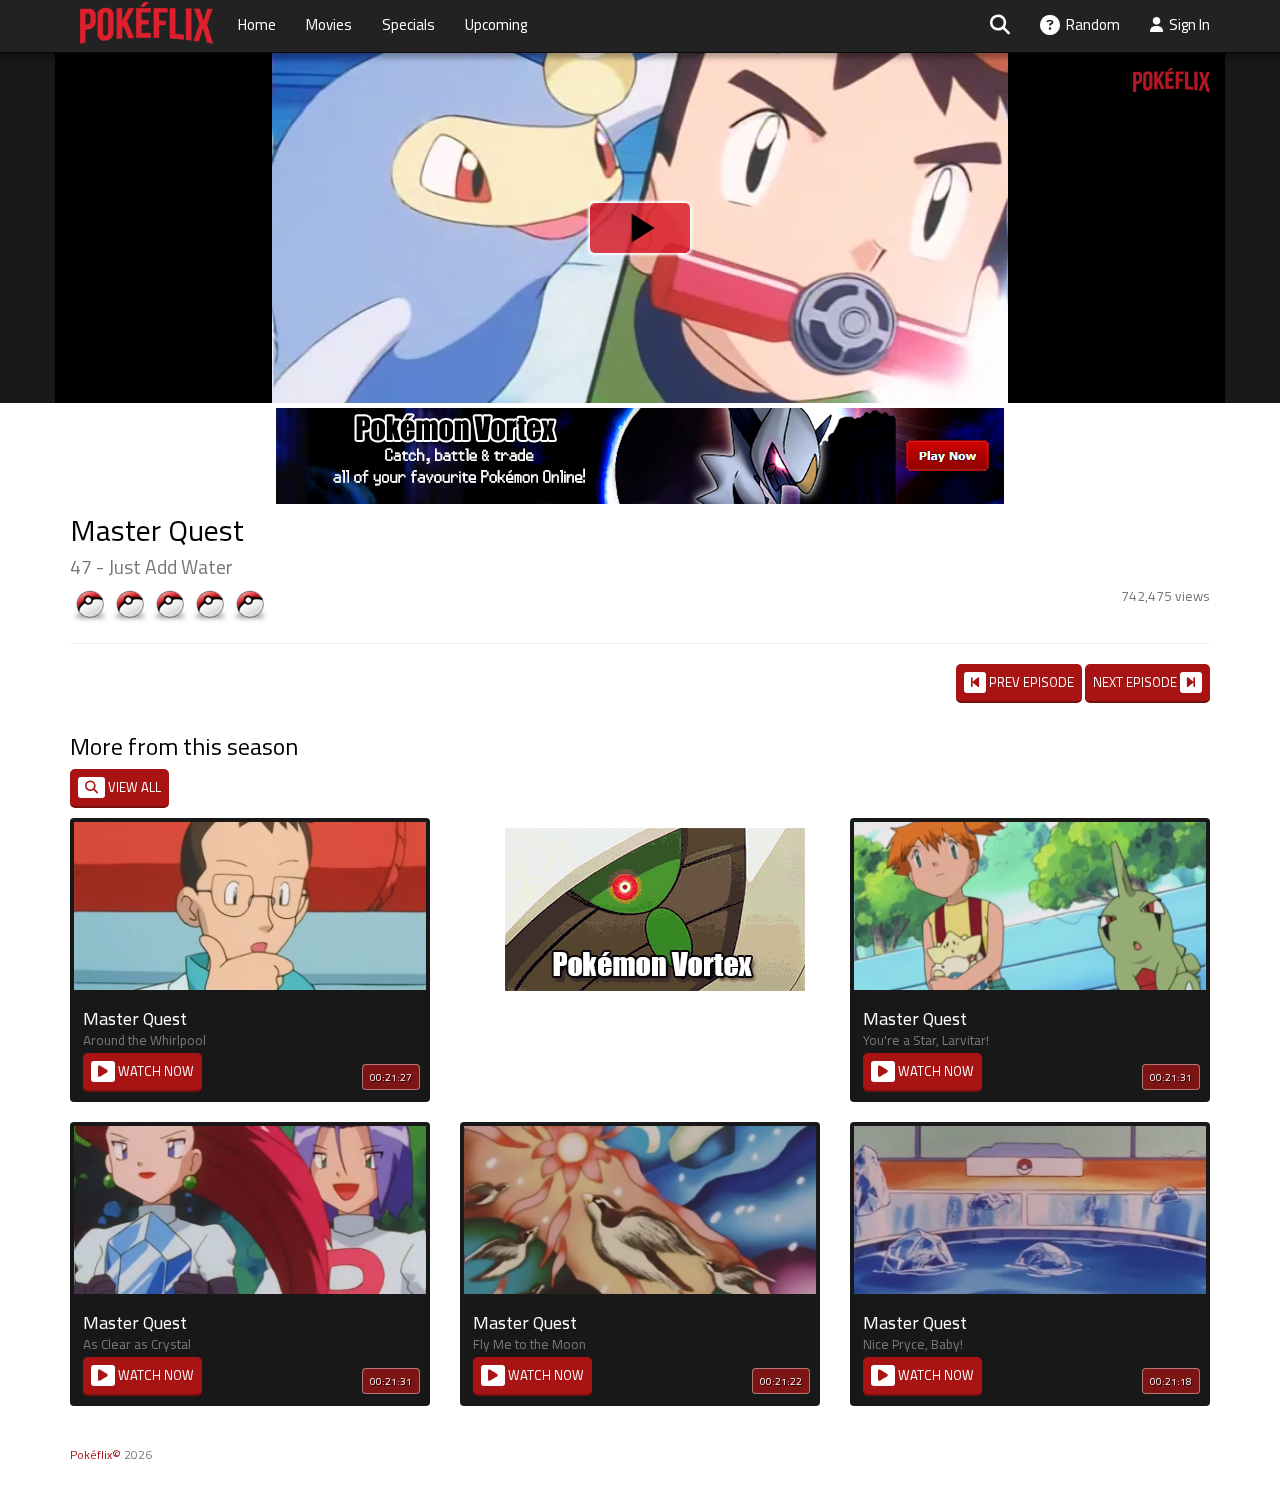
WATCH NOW (154, 1071)
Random (1090, 24)
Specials (408, 24)
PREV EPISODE (1030, 682)
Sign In (1186, 24)
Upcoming (496, 24)
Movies (329, 24)
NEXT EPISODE (1136, 682)
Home (257, 24)
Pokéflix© (95, 1454)
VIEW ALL (133, 787)
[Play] (640, 228)
